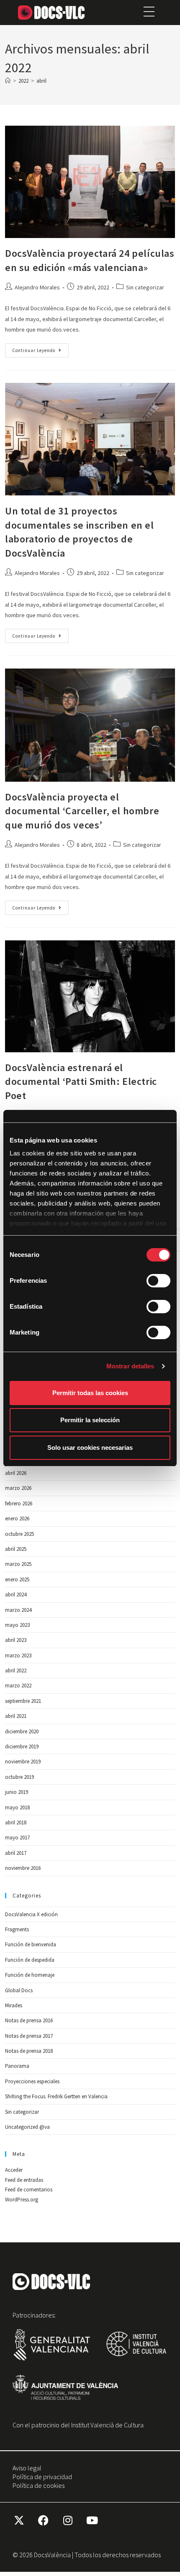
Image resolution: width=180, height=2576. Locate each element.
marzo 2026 (18, 1488)
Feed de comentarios (29, 2190)
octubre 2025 (19, 1534)
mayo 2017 (17, 1838)
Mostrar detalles (130, 1366)
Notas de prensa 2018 (29, 2051)
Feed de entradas (24, 2180)
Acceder (14, 2170)
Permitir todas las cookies (90, 1393)
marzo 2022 (18, 1686)
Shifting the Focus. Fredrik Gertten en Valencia (56, 2096)
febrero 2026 (19, 1503)
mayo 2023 (17, 1625)
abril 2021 (16, 1716)
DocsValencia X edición (31, 1914)
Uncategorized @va (27, 2127)
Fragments (17, 1929)
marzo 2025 (18, 1564)
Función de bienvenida (31, 1944)
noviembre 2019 (23, 1762)
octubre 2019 (19, 1777)
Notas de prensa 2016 (29, 2020)
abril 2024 (16, 1594)
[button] (149, 13)
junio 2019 (17, 1792)
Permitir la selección (90, 1420)
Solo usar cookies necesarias (90, 1448)
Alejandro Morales (37, 287)
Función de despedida (30, 1960)
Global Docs (19, 1990)
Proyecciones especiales (32, 2081)
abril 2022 (16, 1670)
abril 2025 (16, 1549)
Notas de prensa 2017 (29, 2036)
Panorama (17, 2066)
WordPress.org (22, 2200)
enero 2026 (17, 1518)
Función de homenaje (30, 1975)
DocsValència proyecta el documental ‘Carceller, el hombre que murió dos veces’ (82, 811)
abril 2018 (16, 1822)
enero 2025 (17, 1579)
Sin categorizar (145, 287)
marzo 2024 (18, 1610)
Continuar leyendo (40, 348)
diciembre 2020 (22, 1731)
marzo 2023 (18, 1655)
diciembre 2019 (22, 1746)
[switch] (158, 1281)
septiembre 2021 (23, 1701)
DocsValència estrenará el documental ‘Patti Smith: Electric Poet (81, 1082)
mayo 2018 (17, 1807)
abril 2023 (16, 1640)
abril (41, 81)
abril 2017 (16, 1853)
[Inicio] (8, 81)
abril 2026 (16, 1473)
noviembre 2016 (23, 1868)
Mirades (14, 2005)
